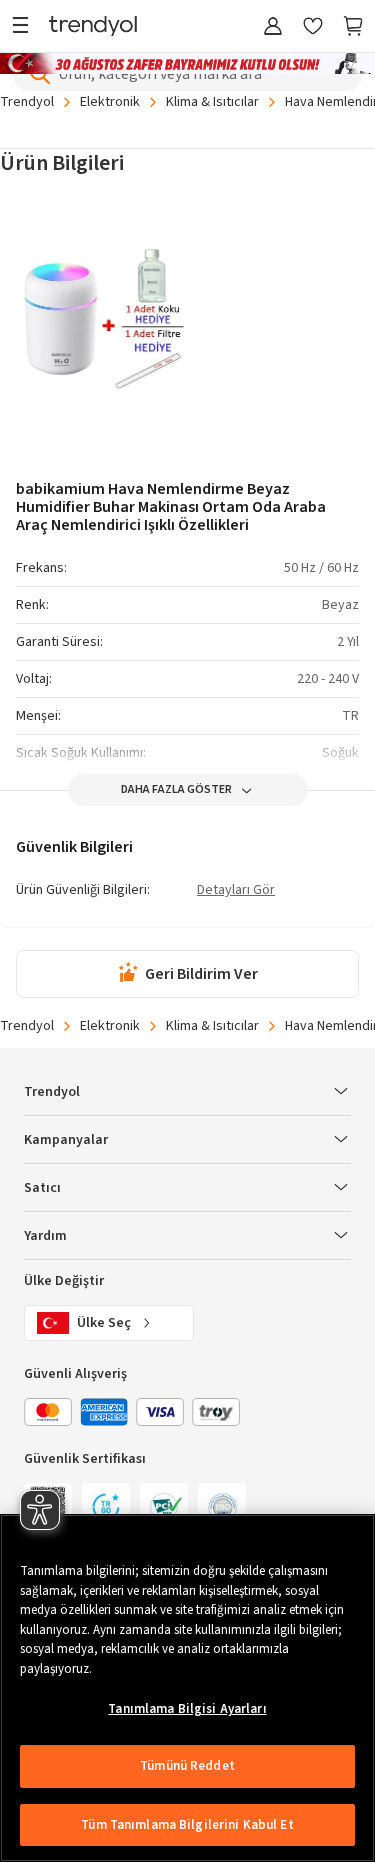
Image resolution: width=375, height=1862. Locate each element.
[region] (187, 1688)
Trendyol (27, 102)
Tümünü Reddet (187, 1766)
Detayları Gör (236, 891)
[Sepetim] (353, 27)
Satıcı (42, 1188)
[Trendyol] (93, 27)
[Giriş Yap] (273, 27)
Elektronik (110, 102)
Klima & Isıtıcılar (212, 102)
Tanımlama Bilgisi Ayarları (187, 1709)
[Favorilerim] (313, 27)
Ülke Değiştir (64, 1281)
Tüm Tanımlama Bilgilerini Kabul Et (187, 1825)
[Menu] (25, 27)
